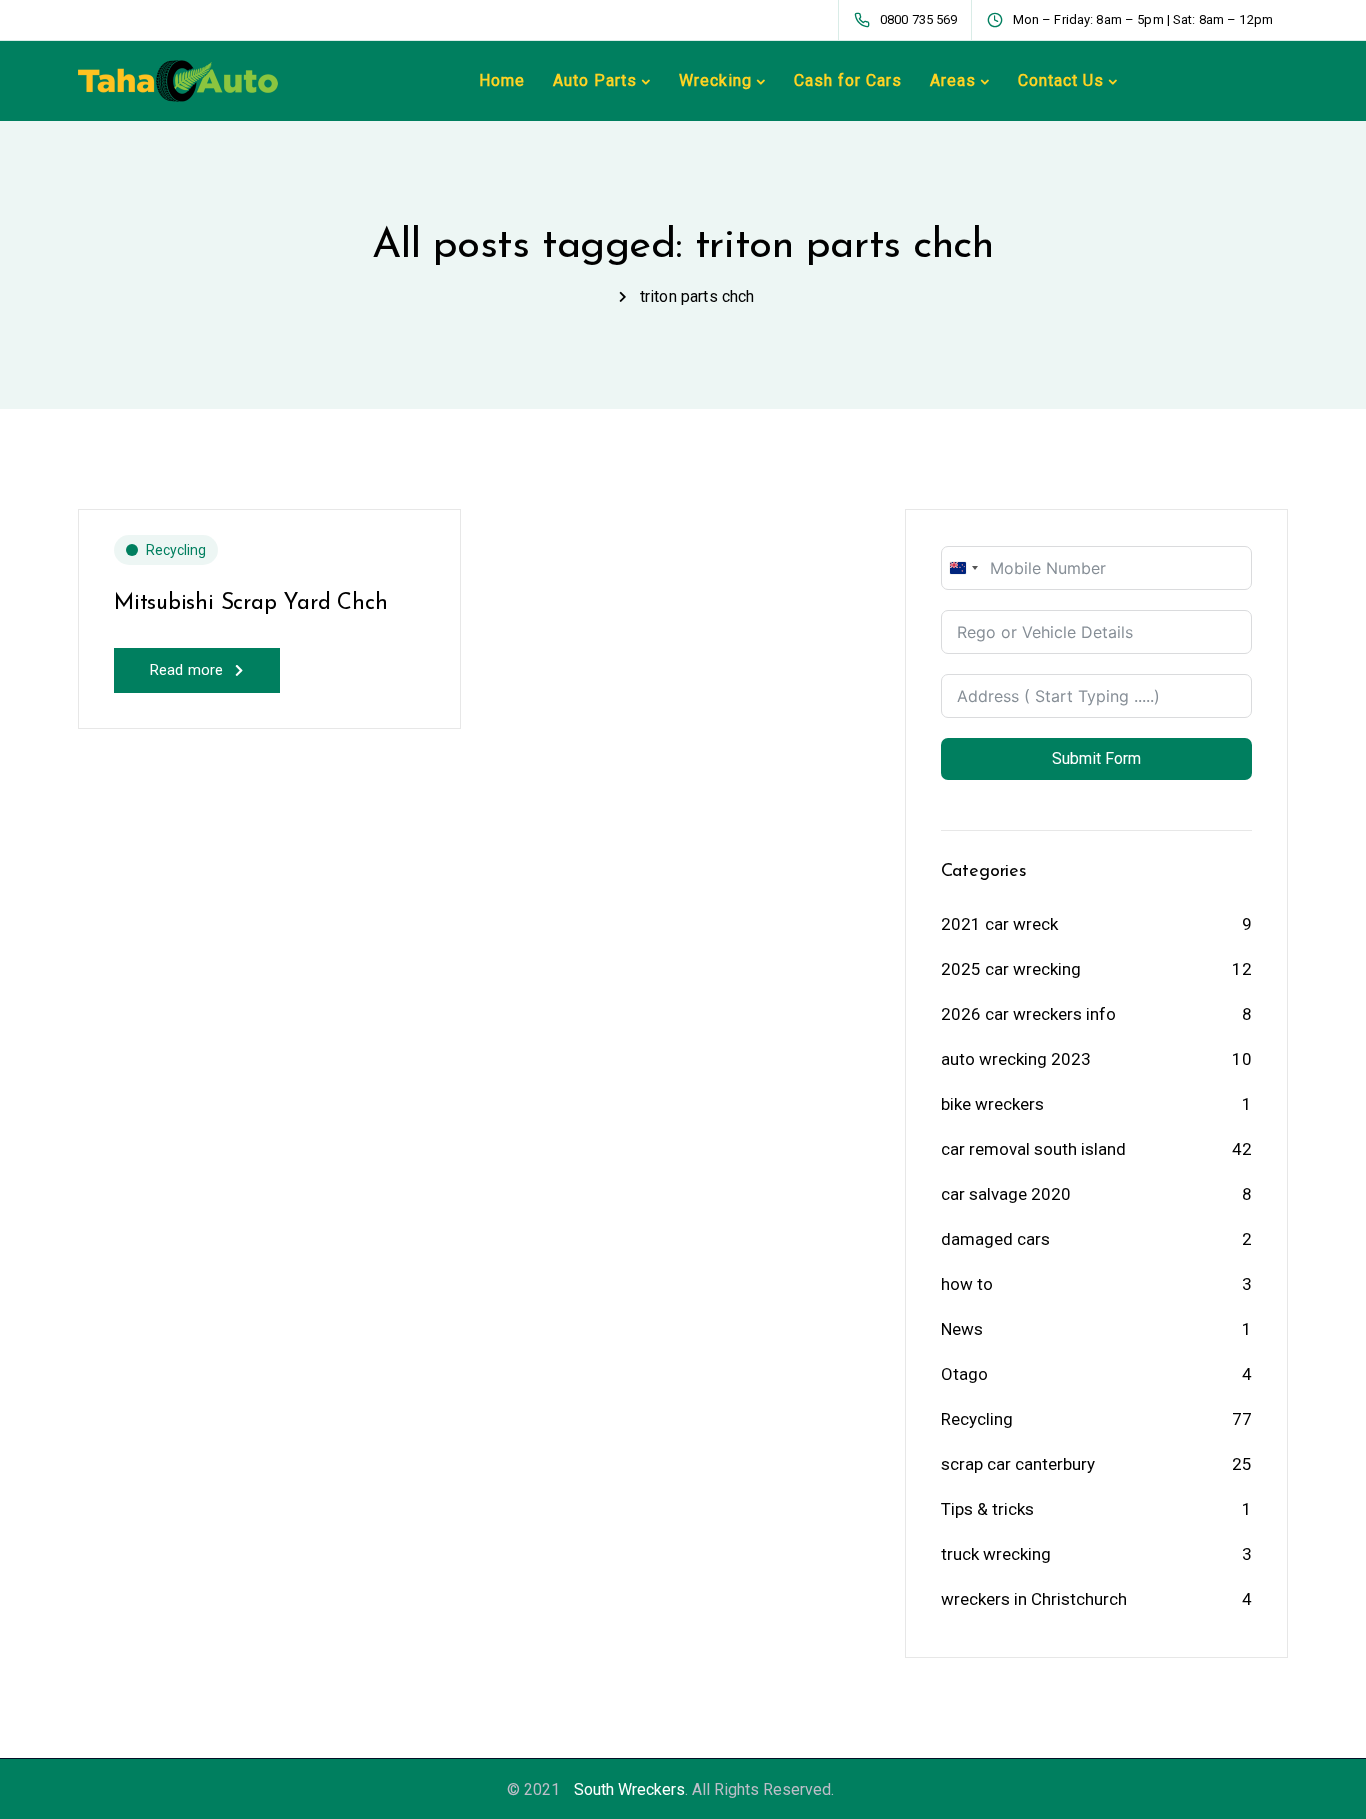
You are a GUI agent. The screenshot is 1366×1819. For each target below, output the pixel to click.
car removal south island (1033, 1149)
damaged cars (995, 1239)
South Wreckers (629, 1789)
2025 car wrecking (1011, 969)
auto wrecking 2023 (1016, 1059)
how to (967, 1284)
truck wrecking (996, 1554)
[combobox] (963, 568)
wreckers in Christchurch (1034, 1599)
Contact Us (1061, 80)
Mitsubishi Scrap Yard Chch (250, 603)
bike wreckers (992, 1104)
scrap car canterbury (1018, 1464)
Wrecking (715, 80)
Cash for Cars (848, 80)
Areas (953, 80)
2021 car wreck (999, 924)
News (962, 1329)
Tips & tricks (987, 1509)
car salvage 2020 (1006, 1194)
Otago (964, 1374)
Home (502, 80)
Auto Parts (595, 80)
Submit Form (1096, 758)
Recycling (176, 550)
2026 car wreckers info (1028, 1014)
